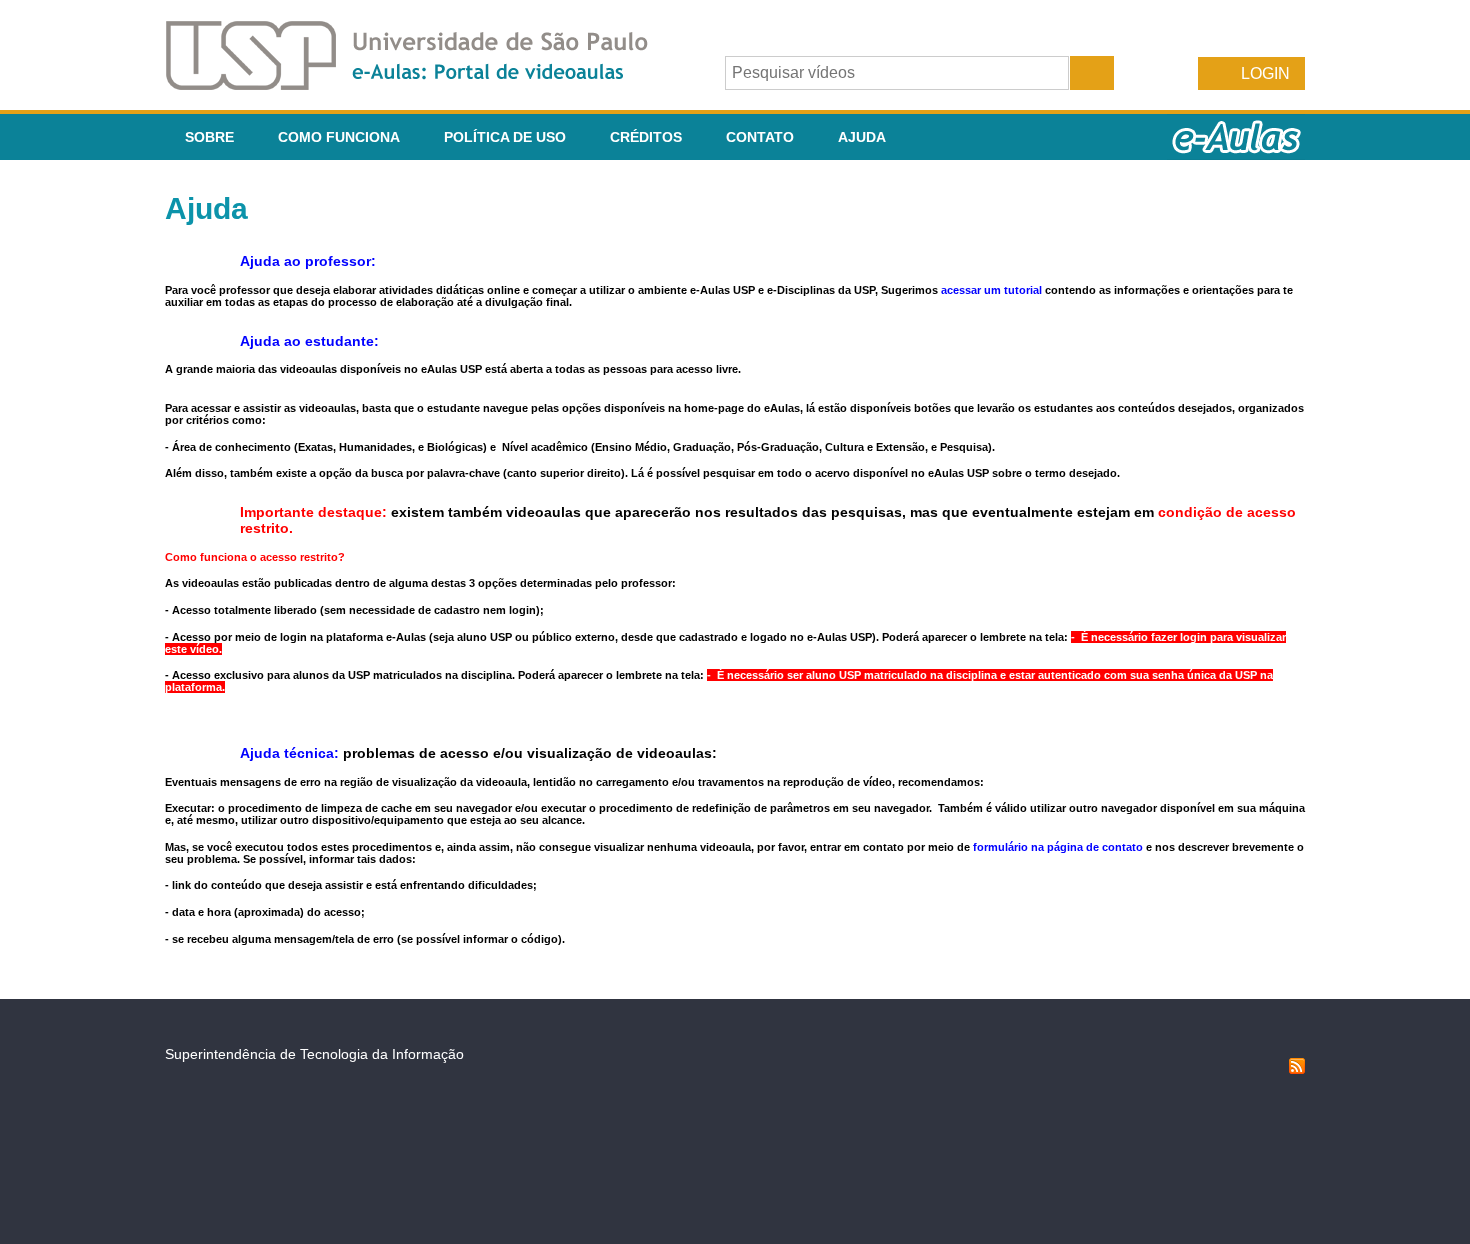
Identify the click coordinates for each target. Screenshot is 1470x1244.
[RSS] (1297, 1069)
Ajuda (862, 137)
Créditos (646, 137)
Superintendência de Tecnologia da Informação (314, 1054)
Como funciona (339, 137)
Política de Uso (505, 137)
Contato (760, 137)
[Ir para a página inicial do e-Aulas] (423, 84)
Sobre (209, 137)
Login (1265, 73)
